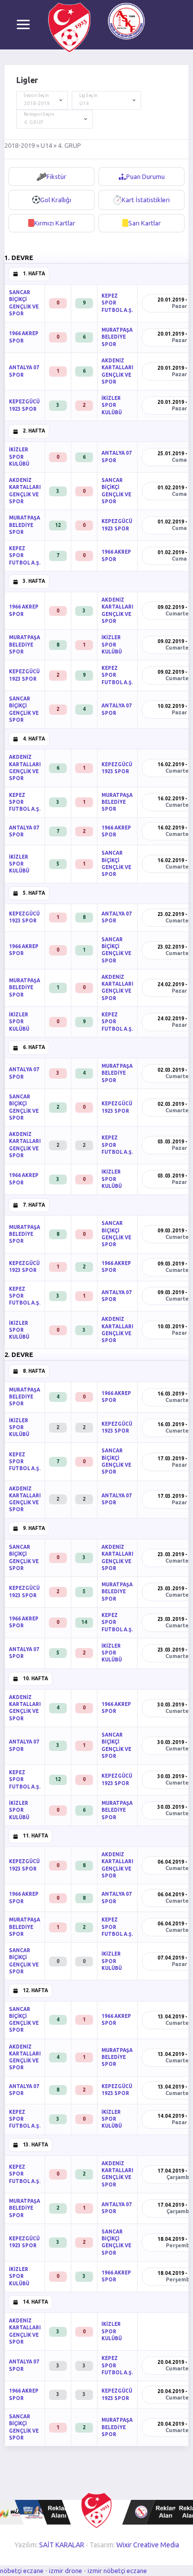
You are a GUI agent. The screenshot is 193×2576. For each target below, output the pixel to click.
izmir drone (66, 2571)
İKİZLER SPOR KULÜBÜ (112, 405)
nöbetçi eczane (22, 2571)
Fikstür (56, 176)
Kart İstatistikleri (146, 200)
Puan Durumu (145, 176)
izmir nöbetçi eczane (117, 2571)
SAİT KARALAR (62, 2545)
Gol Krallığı (56, 200)
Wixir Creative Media (148, 2545)
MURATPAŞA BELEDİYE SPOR (117, 337)
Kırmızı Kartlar (55, 223)
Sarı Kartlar (145, 223)
